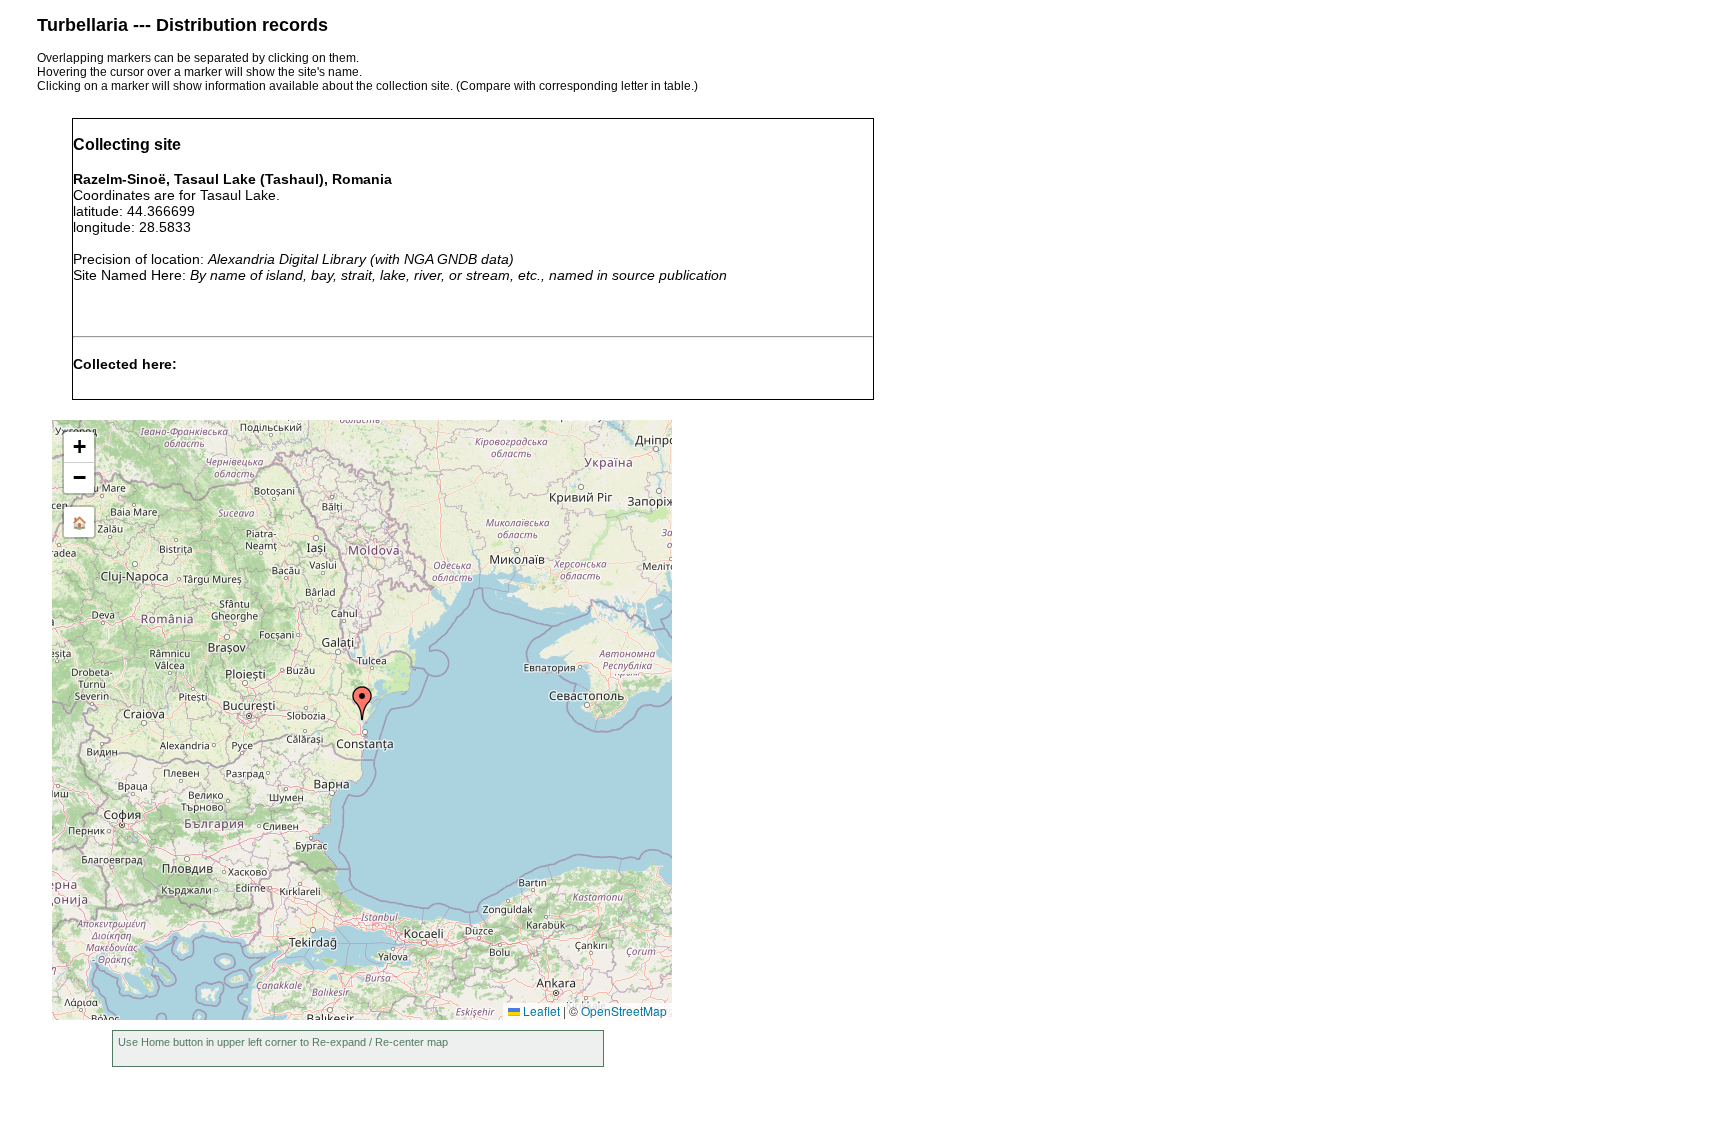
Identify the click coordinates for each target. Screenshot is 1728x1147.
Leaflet (540, 1010)
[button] (362, 703)
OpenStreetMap (624, 1010)
